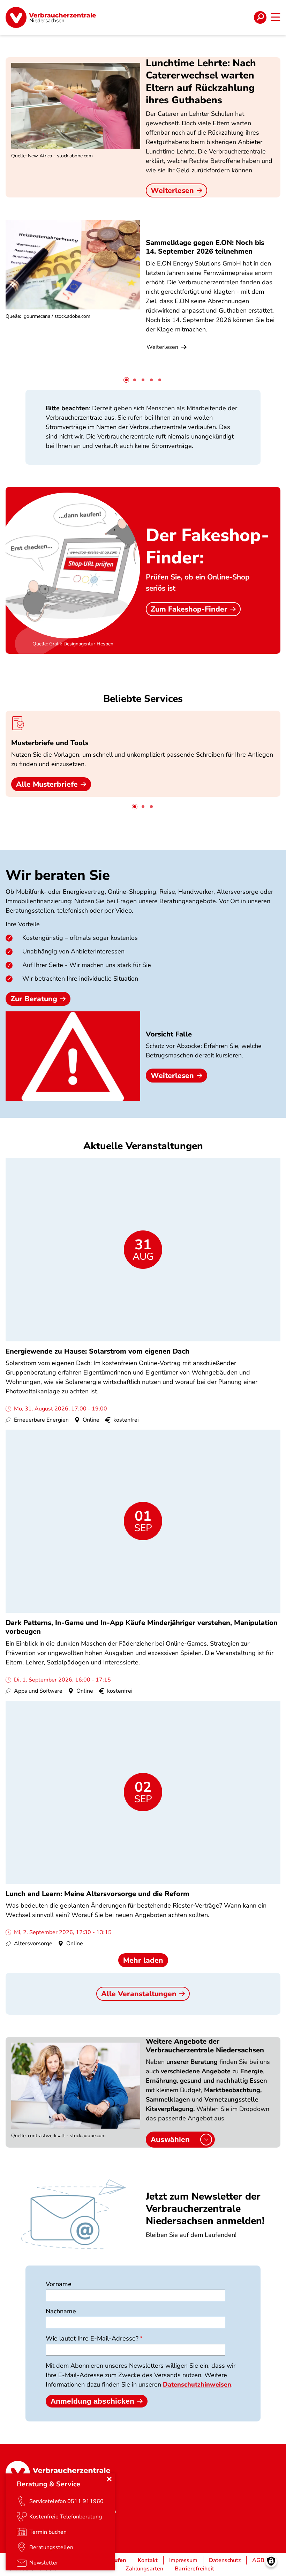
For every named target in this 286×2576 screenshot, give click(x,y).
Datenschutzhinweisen (197, 2384)
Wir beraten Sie (58, 875)
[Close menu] (109, 2479)
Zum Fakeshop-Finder (189, 609)
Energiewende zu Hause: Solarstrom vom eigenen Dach (97, 1351)
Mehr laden (143, 1960)
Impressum (183, 2560)
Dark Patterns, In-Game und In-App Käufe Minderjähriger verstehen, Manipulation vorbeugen (142, 1627)
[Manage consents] (271, 2561)
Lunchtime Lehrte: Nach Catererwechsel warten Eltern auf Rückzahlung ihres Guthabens (201, 82)
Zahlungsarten (144, 2569)
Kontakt (148, 2560)
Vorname (59, 2284)
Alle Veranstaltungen (139, 1994)
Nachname (61, 2311)
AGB (258, 2560)
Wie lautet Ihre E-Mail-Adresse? (92, 2338)
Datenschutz (225, 2560)
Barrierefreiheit (194, 2569)
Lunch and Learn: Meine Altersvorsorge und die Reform (97, 1894)
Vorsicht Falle (169, 1034)
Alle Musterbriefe (47, 784)
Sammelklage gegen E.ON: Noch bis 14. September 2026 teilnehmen (205, 247)
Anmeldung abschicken (92, 2401)
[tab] (126, 380)
